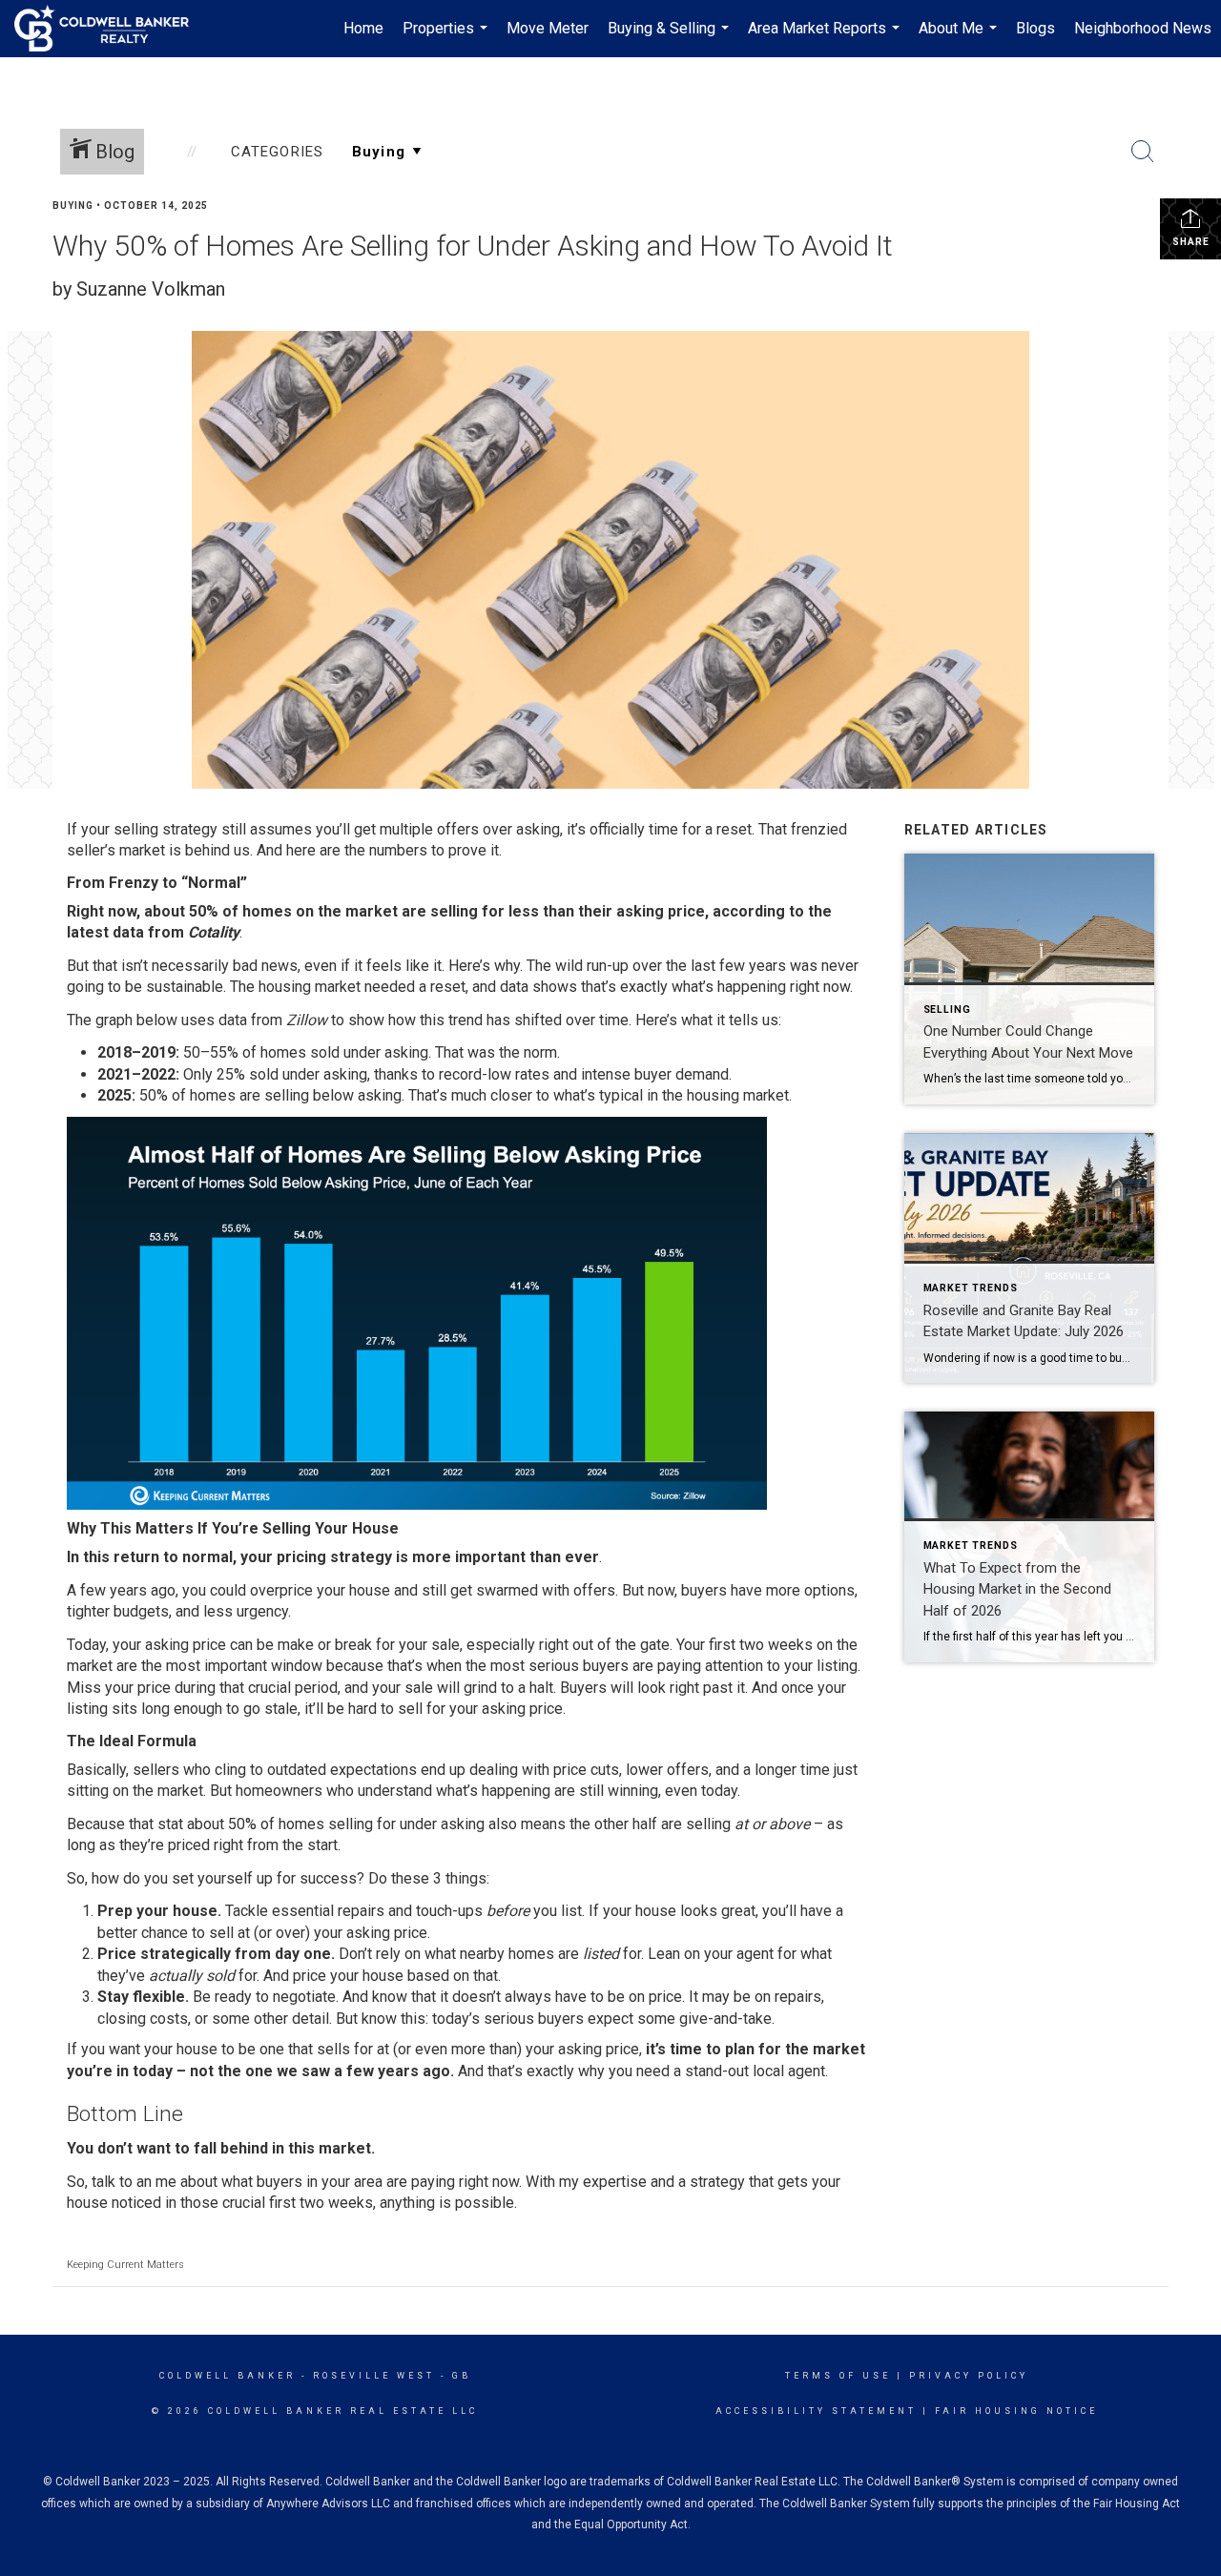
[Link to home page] (111, 29)
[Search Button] (1143, 152)
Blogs (1035, 28)
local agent (789, 2071)
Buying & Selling (671, 38)
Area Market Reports (826, 38)
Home (363, 28)
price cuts (586, 1770)
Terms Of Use (838, 2376)
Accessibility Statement (816, 2411)
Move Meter (548, 28)
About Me (960, 38)
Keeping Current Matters (125, 2265)
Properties (447, 38)
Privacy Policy (969, 2376)
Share (1191, 242)
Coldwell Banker (228, 2376)
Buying (73, 206)
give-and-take (725, 2019)
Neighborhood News (1143, 28)
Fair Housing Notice (1016, 2411)
